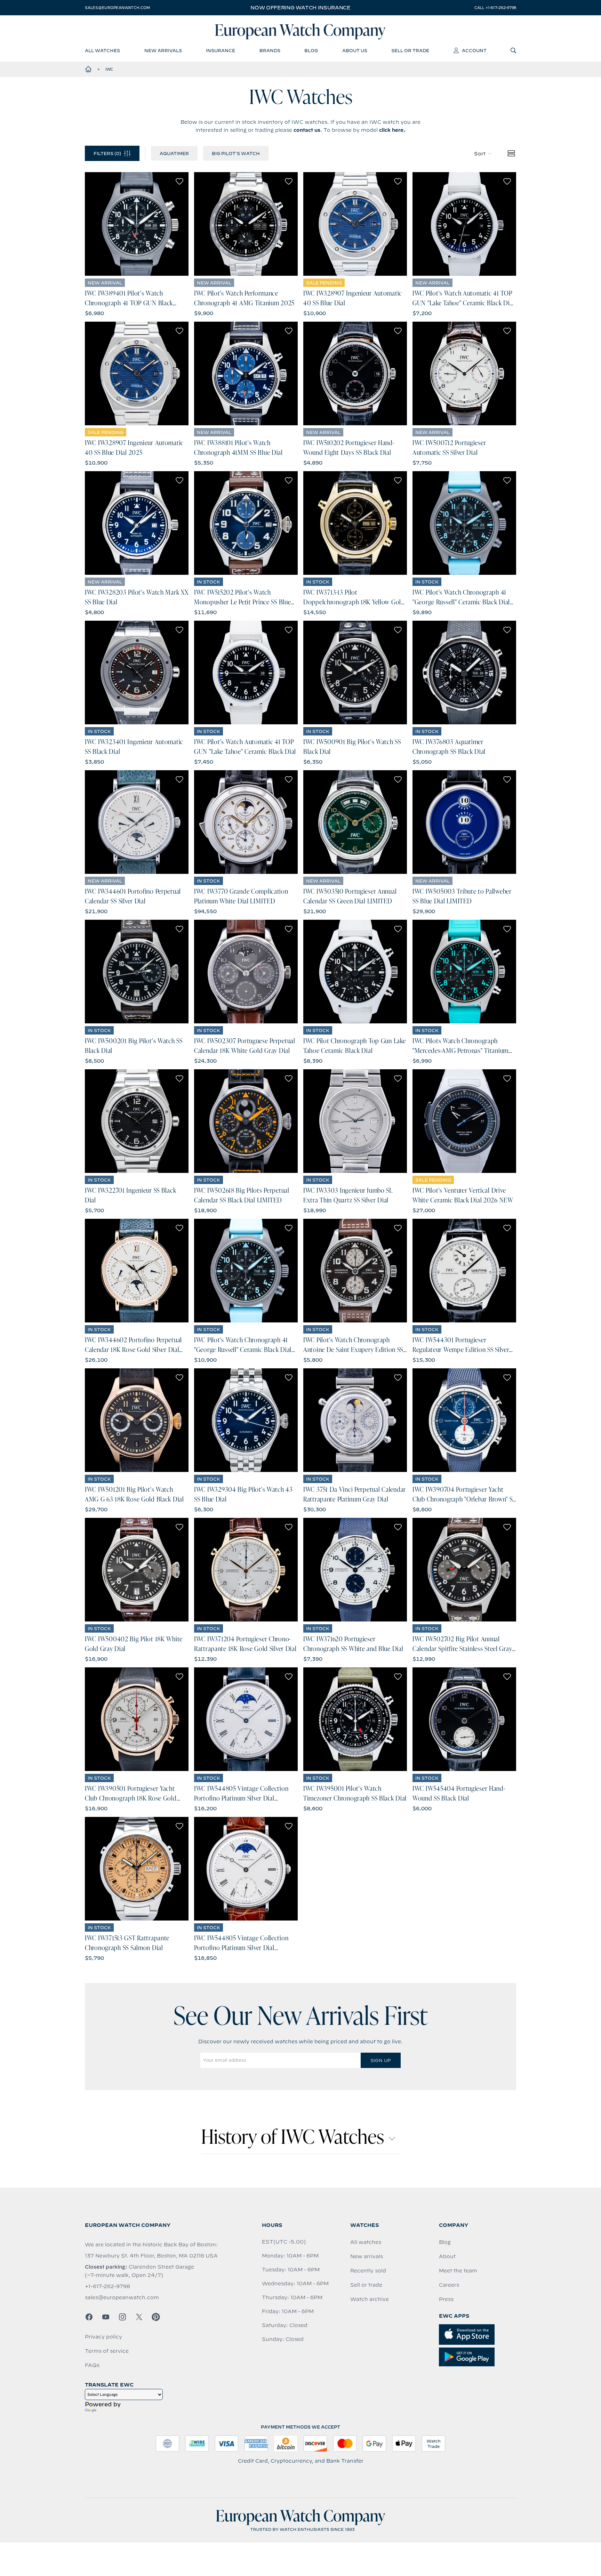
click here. (392, 130)
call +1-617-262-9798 (495, 8)
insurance (221, 50)
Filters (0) (107, 153)
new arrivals (163, 50)
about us (355, 50)
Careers (449, 2285)
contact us (307, 130)
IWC (109, 69)
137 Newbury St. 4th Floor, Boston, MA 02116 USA (151, 2256)
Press (446, 2299)
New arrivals (367, 2256)
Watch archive (370, 2299)
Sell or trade (366, 2285)
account (474, 50)
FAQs (92, 2365)
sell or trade (410, 50)
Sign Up (380, 2060)
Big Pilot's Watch (236, 153)
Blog (445, 2242)
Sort (480, 154)
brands (270, 50)
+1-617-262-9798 (107, 2286)
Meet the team (458, 2271)
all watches (102, 50)
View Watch (137, 224)
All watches (366, 2242)
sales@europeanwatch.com (117, 8)
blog (311, 50)
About (447, 2256)
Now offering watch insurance (300, 8)
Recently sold (368, 2271)
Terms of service (107, 2351)
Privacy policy (103, 2337)
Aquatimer (174, 153)
